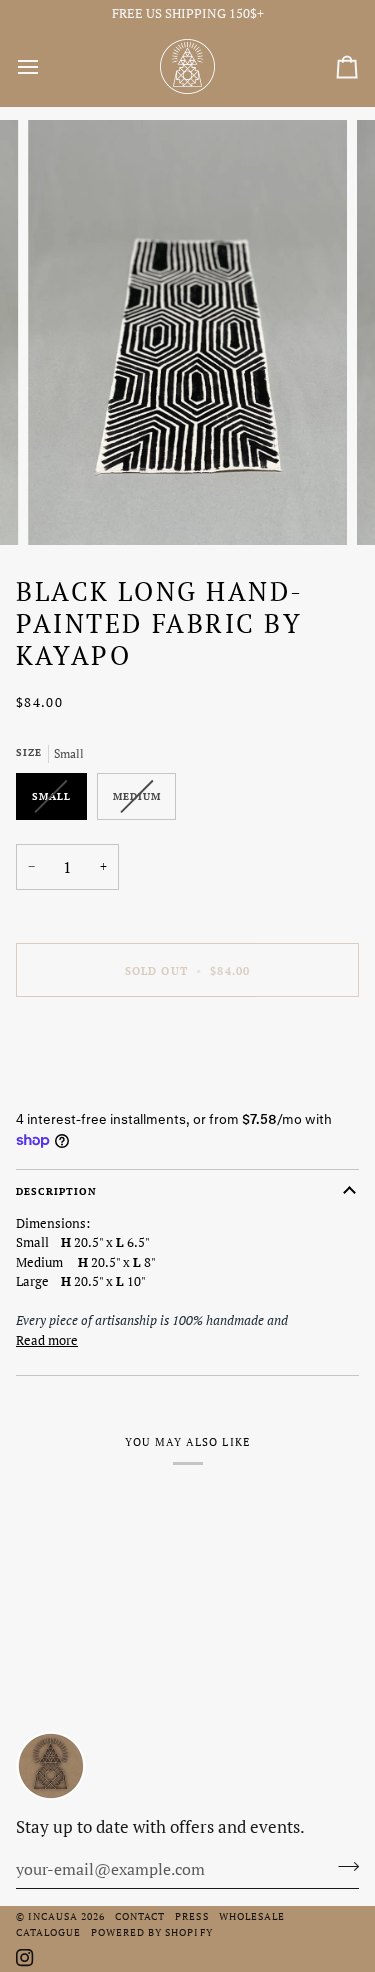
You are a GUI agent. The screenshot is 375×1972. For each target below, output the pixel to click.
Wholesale (252, 1916)
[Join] (342, 1867)
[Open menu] (46, 67)
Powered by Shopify (151, 1932)
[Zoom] (65, 507)
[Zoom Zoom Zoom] (187, 332)
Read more (47, 1340)
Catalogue (48, 1932)
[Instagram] (25, 1958)
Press (191, 1916)
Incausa (53, 1916)
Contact (140, 1916)
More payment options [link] (82, 1088)
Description (56, 1191)
